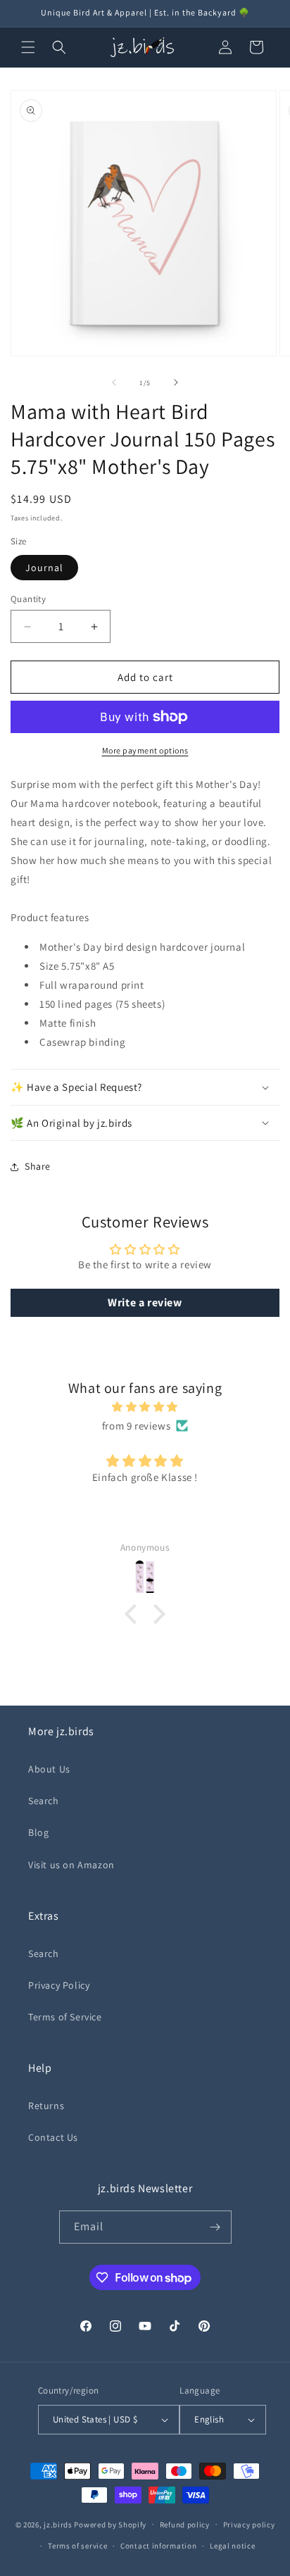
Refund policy (185, 2525)
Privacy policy (249, 2525)
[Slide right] (176, 382)
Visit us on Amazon (71, 1865)
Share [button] (38, 1166)
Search (44, 1801)
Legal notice (232, 2546)
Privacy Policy (59, 1985)
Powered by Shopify (110, 2524)
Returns (46, 2106)
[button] (28, 47)
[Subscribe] (215, 2227)
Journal (44, 568)
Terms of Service (65, 2017)
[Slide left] (114, 382)
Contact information (158, 2546)
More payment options (145, 750)
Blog (38, 1832)
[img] (145, 1407)
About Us (49, 1769)
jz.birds (58, 2524)
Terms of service (77, 2546)
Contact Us (53, 2137)
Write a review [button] (145, 1302)
